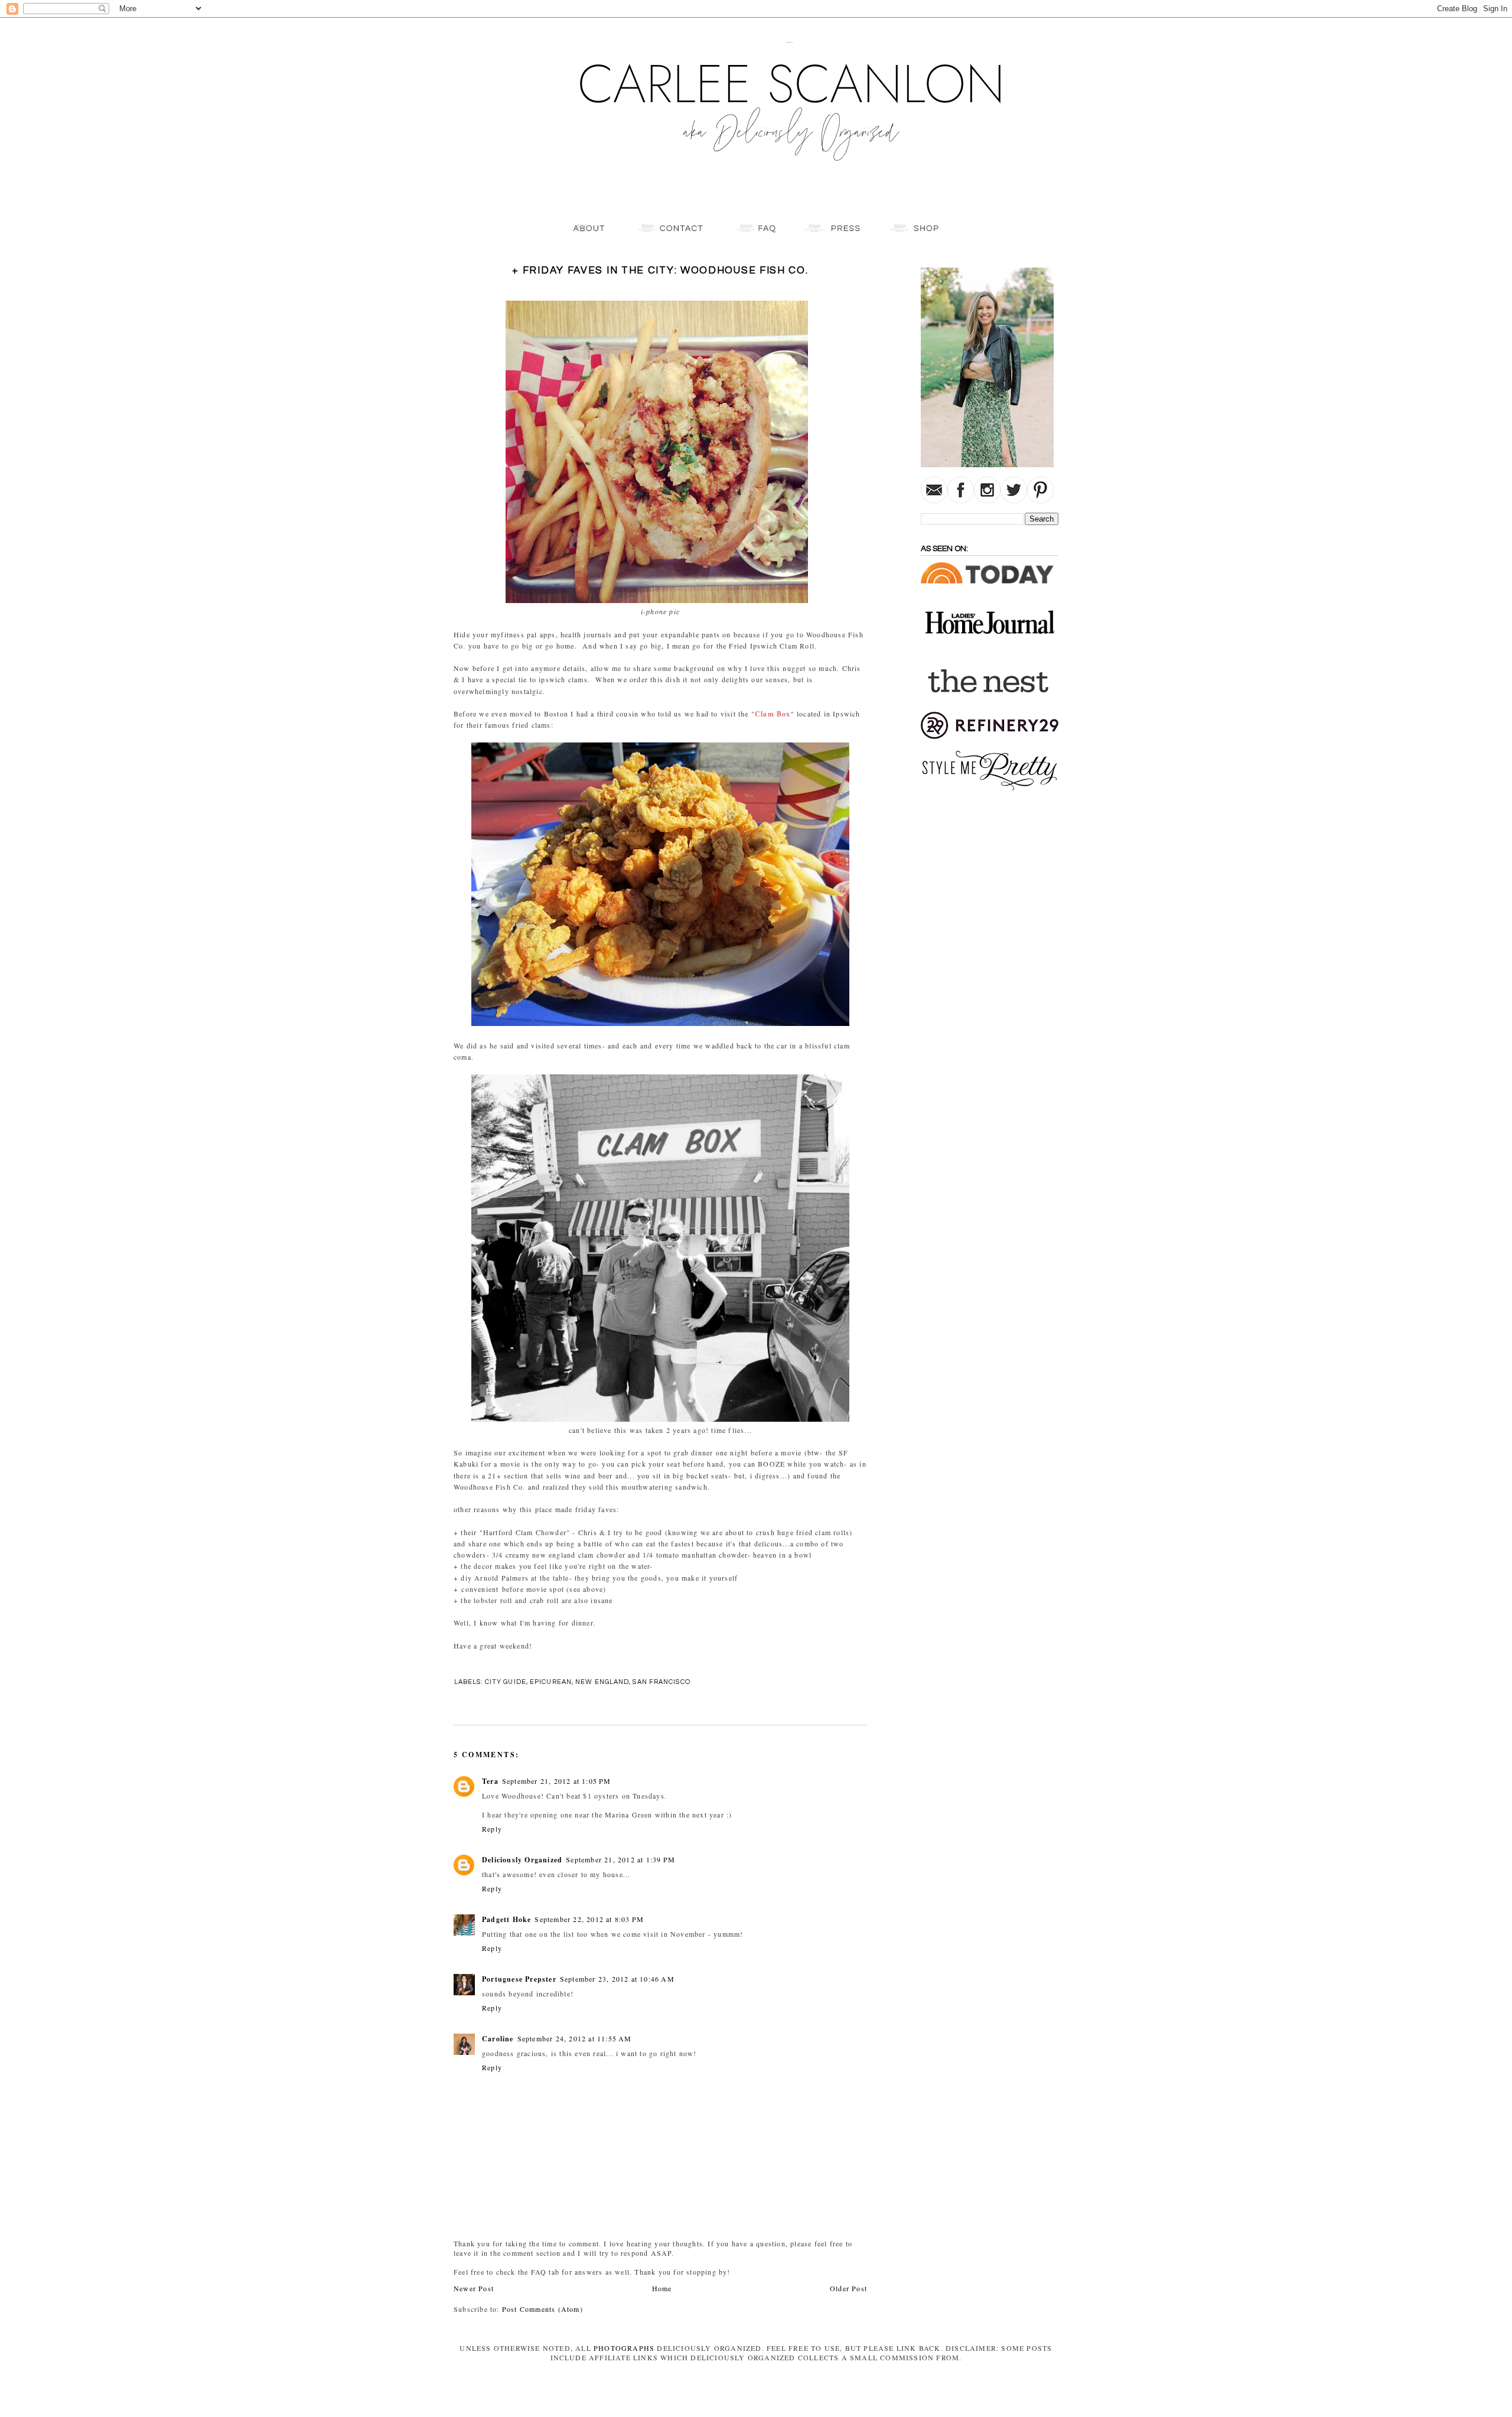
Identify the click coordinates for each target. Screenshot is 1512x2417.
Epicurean (551, 1682)
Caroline (498, 2039)
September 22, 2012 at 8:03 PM (589, 1919)
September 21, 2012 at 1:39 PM (620, 1859)
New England (602, 1682)
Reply (492, 1829)
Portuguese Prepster (519, 1979)
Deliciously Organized (522, 1860)
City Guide (506, 1682)
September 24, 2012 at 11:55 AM (575, 2038)
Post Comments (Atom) (542, 2309)
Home (662, 2288)
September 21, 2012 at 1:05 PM (557, 1781)
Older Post (848, 2288)
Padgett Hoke (506, 1919)
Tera (490, 1781)
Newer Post (474, 2288)
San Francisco (661, 1682)
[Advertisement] (956, 979)
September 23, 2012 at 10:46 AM (617, 1979)
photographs (624, 2348)
